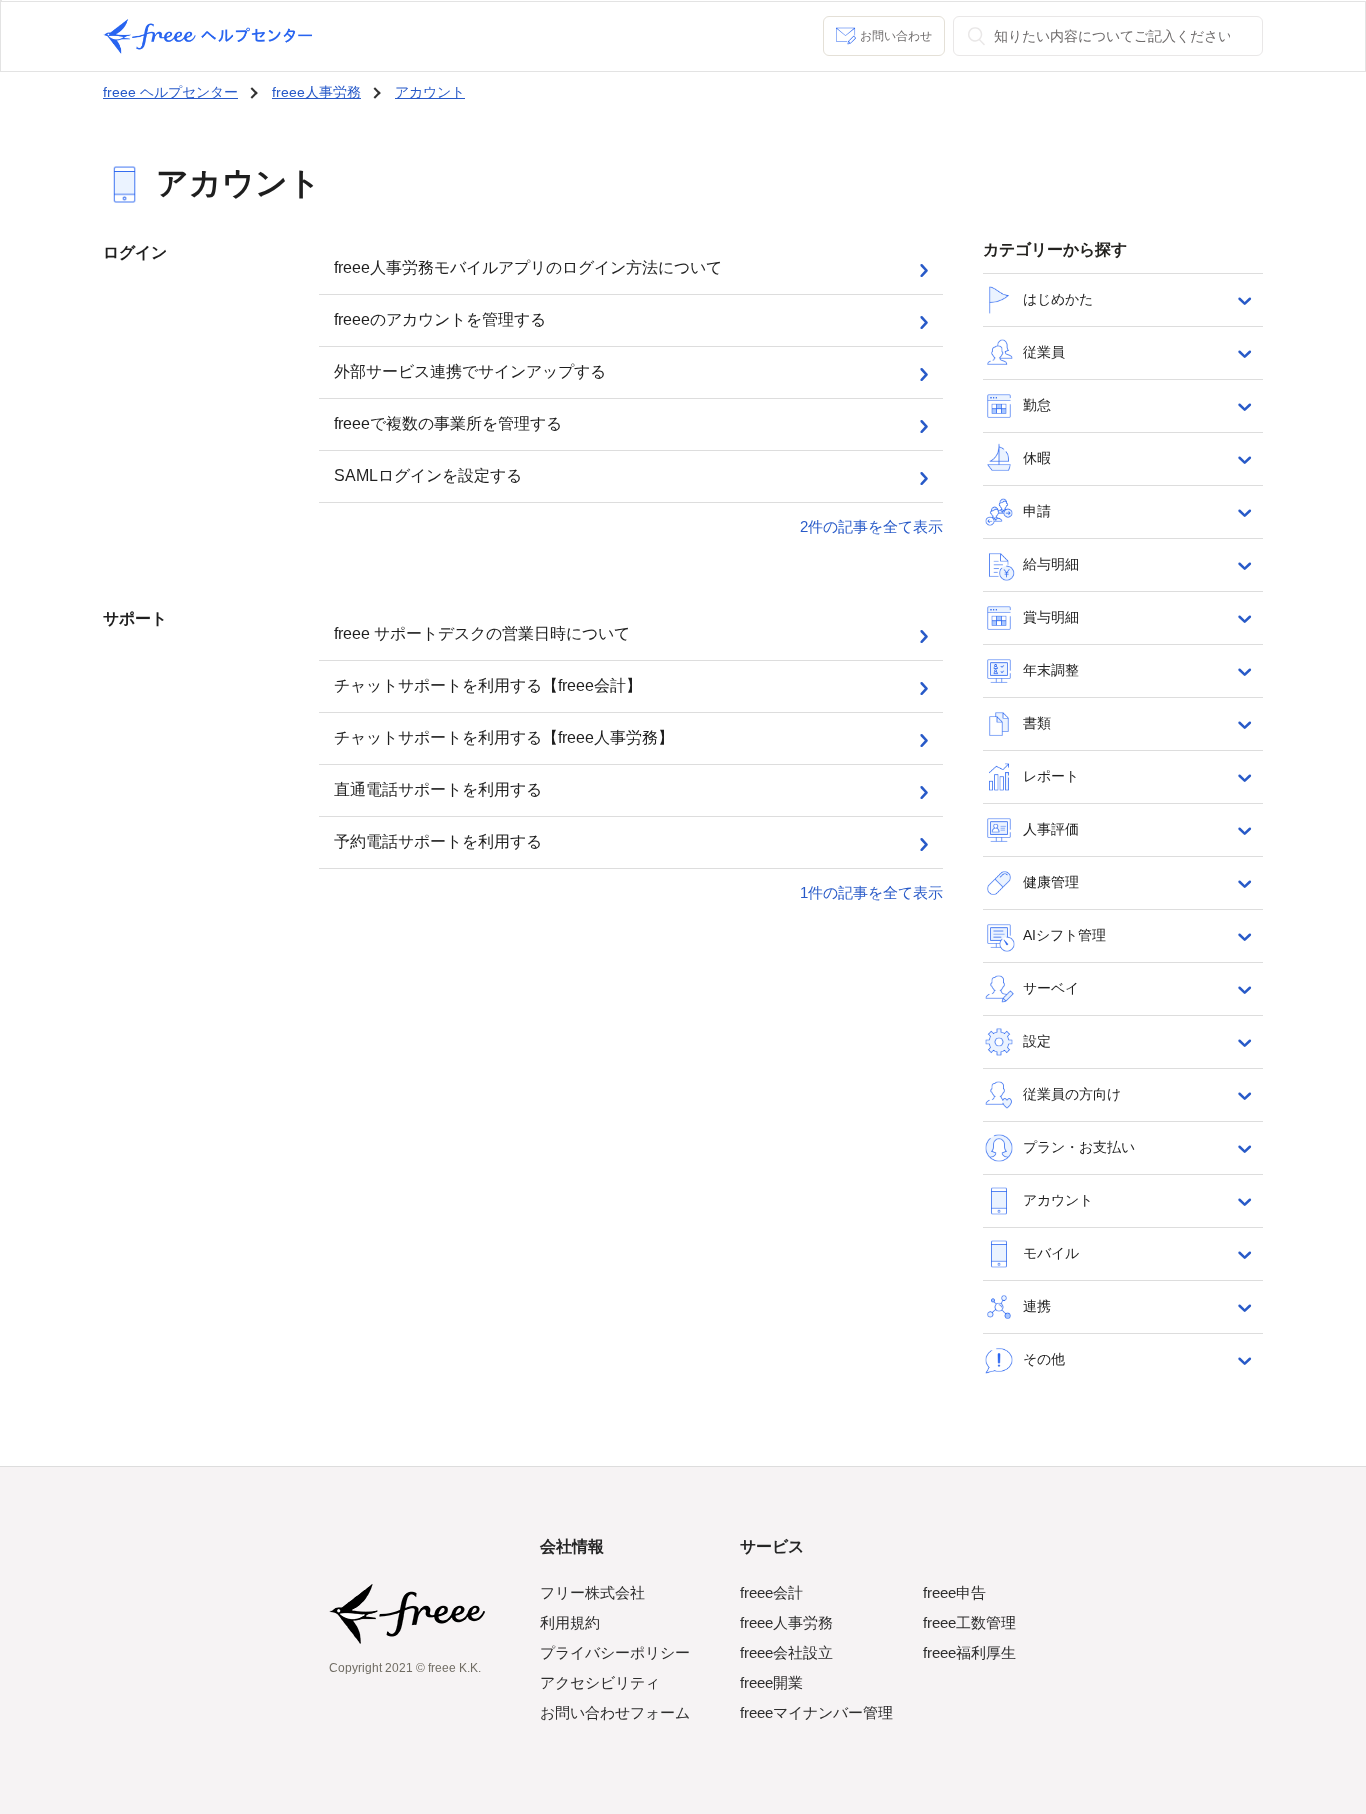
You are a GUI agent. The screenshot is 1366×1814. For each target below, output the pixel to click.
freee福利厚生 (969, 1652)
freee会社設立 (786, 1652)
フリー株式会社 (592, 1592)
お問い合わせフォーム (615, 1712)
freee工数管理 (969, 1622)
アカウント (430, 92)
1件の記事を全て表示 (871, 892)
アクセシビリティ (600, 1682)
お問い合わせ (896, 36)
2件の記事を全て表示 (871, 526)
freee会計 (771, 1592)
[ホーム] (208, 36)
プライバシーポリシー (615, 1652)
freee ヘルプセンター (170, 92)
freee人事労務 (316, 92)
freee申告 (954, 1592)
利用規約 (570, 1622)
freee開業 (771, 1682)
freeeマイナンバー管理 (816, 1712)
